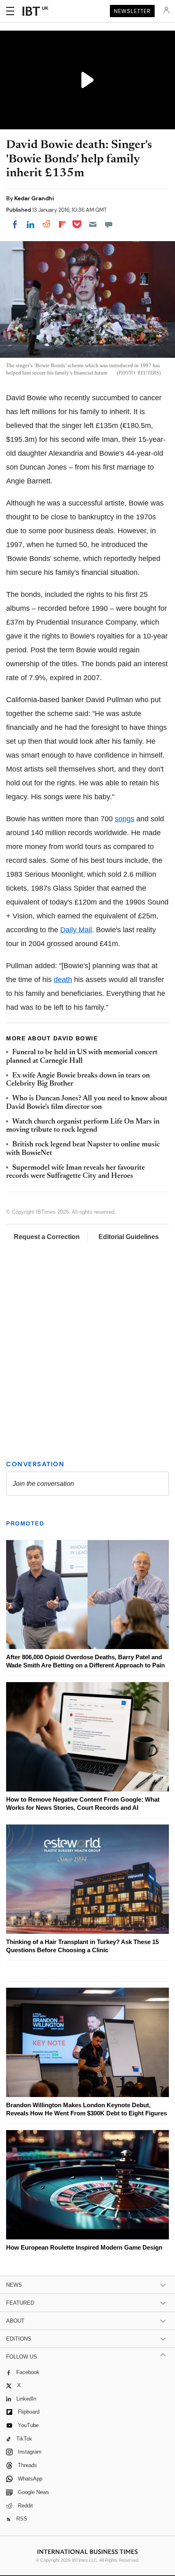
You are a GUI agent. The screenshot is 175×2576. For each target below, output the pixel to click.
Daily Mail (76, 930)
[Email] (93, 224)
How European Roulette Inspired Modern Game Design (84, 2247)
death (63, 980)
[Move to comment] (109, 224)
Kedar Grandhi (34, 198)
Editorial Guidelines (129, 1237)
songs (125, 819)
